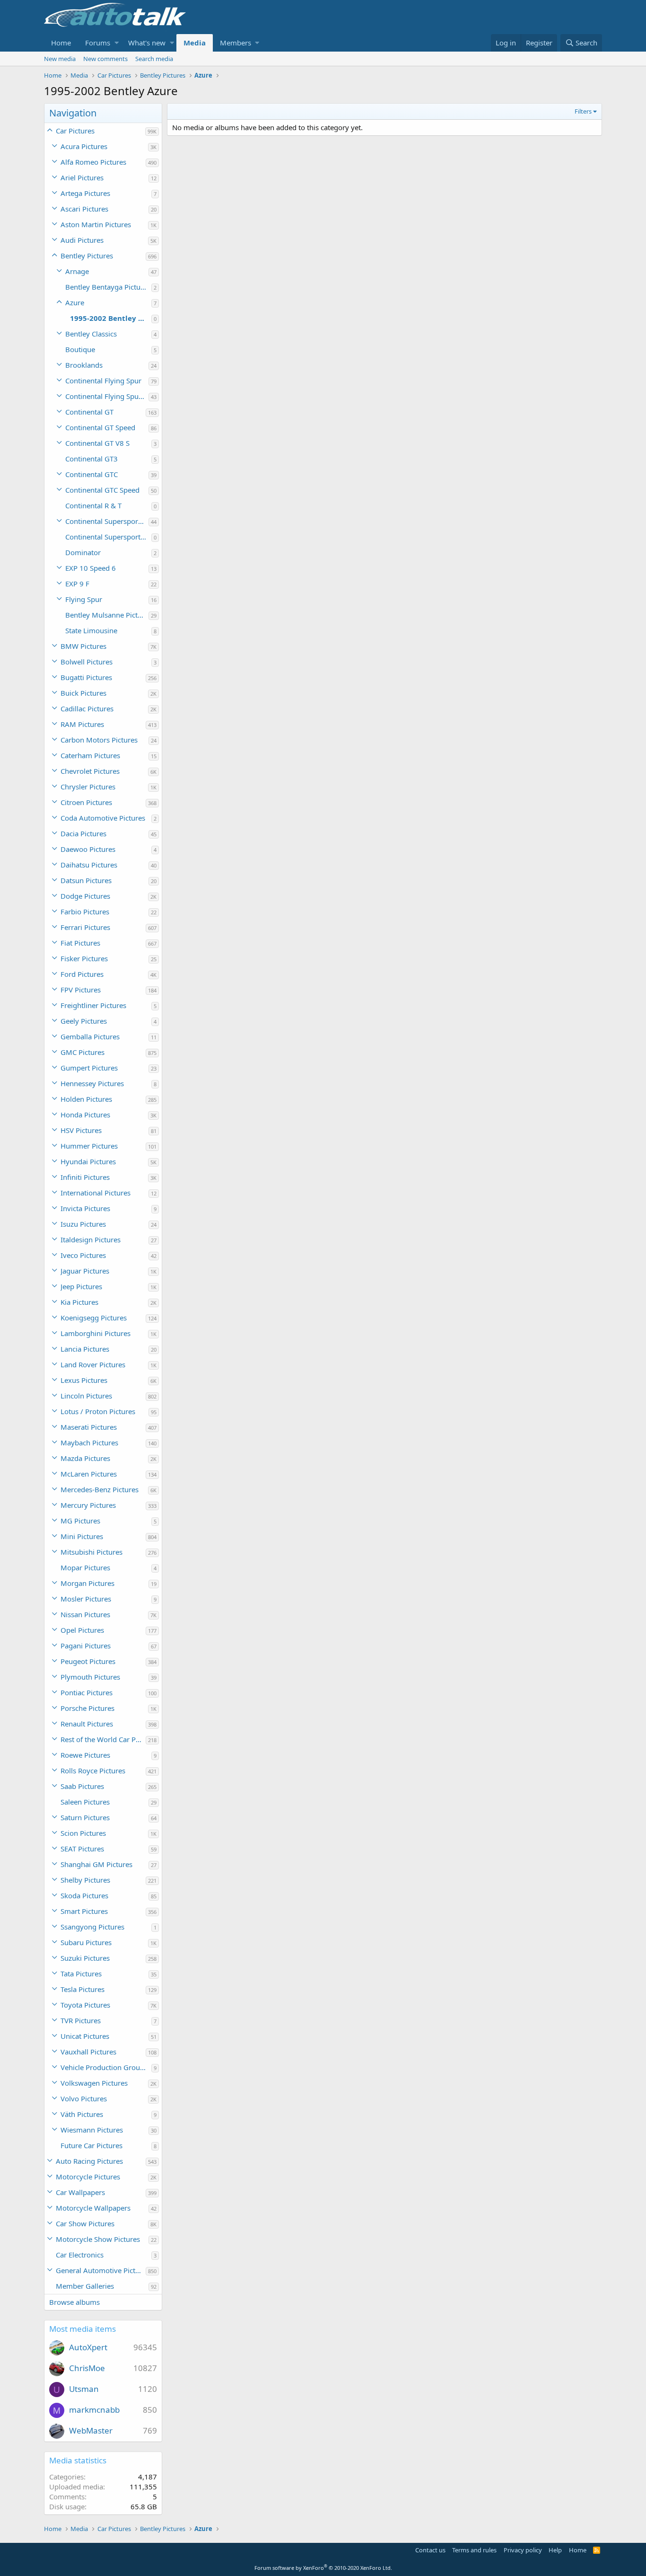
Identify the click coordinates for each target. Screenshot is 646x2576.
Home (61, 43)
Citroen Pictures (86, 802)
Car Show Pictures (85, 2223)
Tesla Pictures (83, 1989)
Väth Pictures (82, 2114)
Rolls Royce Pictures (93, 1770)
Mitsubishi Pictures (92, 1552)
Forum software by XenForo (323, 2568)
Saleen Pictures (85, 1802)
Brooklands (84, 365)
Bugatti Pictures (86, 677)
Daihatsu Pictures (89, 865)
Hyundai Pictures (88, 1161)
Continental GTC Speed (102, 490)
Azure (75, 302)
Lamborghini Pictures (96, 1333)
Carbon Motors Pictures (99, 740)
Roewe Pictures (85, 1755)
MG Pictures (80, 1521)
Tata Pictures (81, 1974)
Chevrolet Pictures (90, 771)
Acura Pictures (84, 146)
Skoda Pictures (84, 1895)
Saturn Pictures (85, 1817)
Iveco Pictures (83, 1255)
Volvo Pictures (84, 2098)
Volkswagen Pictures (94, 2083)
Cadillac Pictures (87, 708)
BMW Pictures (83, 646)
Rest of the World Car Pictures (103, 1739)
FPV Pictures (81, 990)
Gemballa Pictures (90, 1036)
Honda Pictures (85, 1115)
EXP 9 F (77, 584)
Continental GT (89, 412)
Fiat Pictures (80, 943)
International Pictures (96, 1193)
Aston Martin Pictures (96, 224)
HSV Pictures (81, 1130)
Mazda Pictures (85, 1458)
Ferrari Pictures (85, 927)
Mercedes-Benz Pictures (100, 1489)
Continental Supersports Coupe (108, 537)
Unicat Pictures (85, 2036)
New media (60, 59)
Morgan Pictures (87, 1583)
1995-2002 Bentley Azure (111, 318)
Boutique (80, 349)
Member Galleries (85, 2286)
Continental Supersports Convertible (107, 521)
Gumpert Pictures (89, 1068)
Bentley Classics (91, 334)
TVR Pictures (81, 2020)
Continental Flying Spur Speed (107, 396)
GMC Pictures (83, 1052)
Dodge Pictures (85, 896)
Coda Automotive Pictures (103, 818)
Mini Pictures (82, 1536)
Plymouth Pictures (90, 1677)
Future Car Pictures (92, 2145)
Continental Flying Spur (103, 381)
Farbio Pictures (85, 912)
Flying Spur (84, 599)
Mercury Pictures (88, 1505)
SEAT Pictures (82, 1849)
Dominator (83, 552)
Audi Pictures (82, 240)
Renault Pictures (87, 1724)
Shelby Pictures (85, 1880)
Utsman (84, 2389)
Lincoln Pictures (86, 1396)
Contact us (430, 2550)
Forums (98, 43)
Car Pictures (75, 131)
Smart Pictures (84, 1911)
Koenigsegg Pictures (94, 1318)
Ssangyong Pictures (92, 1927)
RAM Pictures (82, 724)
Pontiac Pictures (87, 1692)
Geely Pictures (84, 1021)
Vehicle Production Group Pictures (106, 2067)
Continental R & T (93, 505)
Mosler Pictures (86, 1599)
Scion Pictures (83, 1833)
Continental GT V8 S (97, 443)
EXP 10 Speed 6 (91, 568)
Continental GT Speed (100, 427)
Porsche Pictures (87, 1708)
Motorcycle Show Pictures (98, 2239)
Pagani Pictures (86, 1646)
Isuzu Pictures (83, 1224)
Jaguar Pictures (85, 1271)
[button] (117, 43)
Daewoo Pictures (88, 849)
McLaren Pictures (89, 1474)
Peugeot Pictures (88, 1661)
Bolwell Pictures (87, 662)
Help (555, 2550)
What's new (147, 43)
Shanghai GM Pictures (96, 1864)
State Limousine (91, 630)
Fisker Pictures (84, 958)
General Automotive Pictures (101, 2270)
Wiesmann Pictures (92, 2130)
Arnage (77, 271)
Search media (154, 59)
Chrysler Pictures (88, 787)
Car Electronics (80, 2255)
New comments (105, 59)
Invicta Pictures (85, 1208)
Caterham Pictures (90, 755)
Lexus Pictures (84, 1380)
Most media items (83, 2329)
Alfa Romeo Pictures (93, 162)
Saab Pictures (82, 1786)
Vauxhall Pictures (88, 2052)
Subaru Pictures (86, 1942)
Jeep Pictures (81, 1286)
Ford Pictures (82, 974)
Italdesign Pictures (91, 1239)
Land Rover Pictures (93, 1364)
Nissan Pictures (85, 1614)
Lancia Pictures (85, 1349)
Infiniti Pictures (85, 1177)
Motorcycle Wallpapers (93, 2208)
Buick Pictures (83, 693)
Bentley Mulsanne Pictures (107, 615)
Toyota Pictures (85, 2005)
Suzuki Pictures (85, 1958)
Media (195, 43)
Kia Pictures (79, 1302)
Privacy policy (523, 2550)
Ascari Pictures (84, 209)
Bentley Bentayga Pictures (108, 287)
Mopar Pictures (85, 1567)
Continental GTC (92, 474)
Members (236, 43)
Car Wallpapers (80, 2192)
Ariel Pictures (82, 177)
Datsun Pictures (86, 880)
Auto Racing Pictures (89, 2161)
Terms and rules (474, 2550)
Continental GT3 (92, 459)
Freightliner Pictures (93, 1005)
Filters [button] (583, 111)
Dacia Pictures (83, 833)
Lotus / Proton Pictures (98, 1411)
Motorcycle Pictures (88, 2177)
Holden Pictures (86, 1099)
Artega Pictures (85, 193)
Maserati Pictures (89, 1427)
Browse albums (74, 2302)
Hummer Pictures (89, 1146)
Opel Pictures (82, 1630)
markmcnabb (94, 2410)
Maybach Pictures (89, 1443)
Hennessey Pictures (92, 1083)
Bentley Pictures (87, 256)
